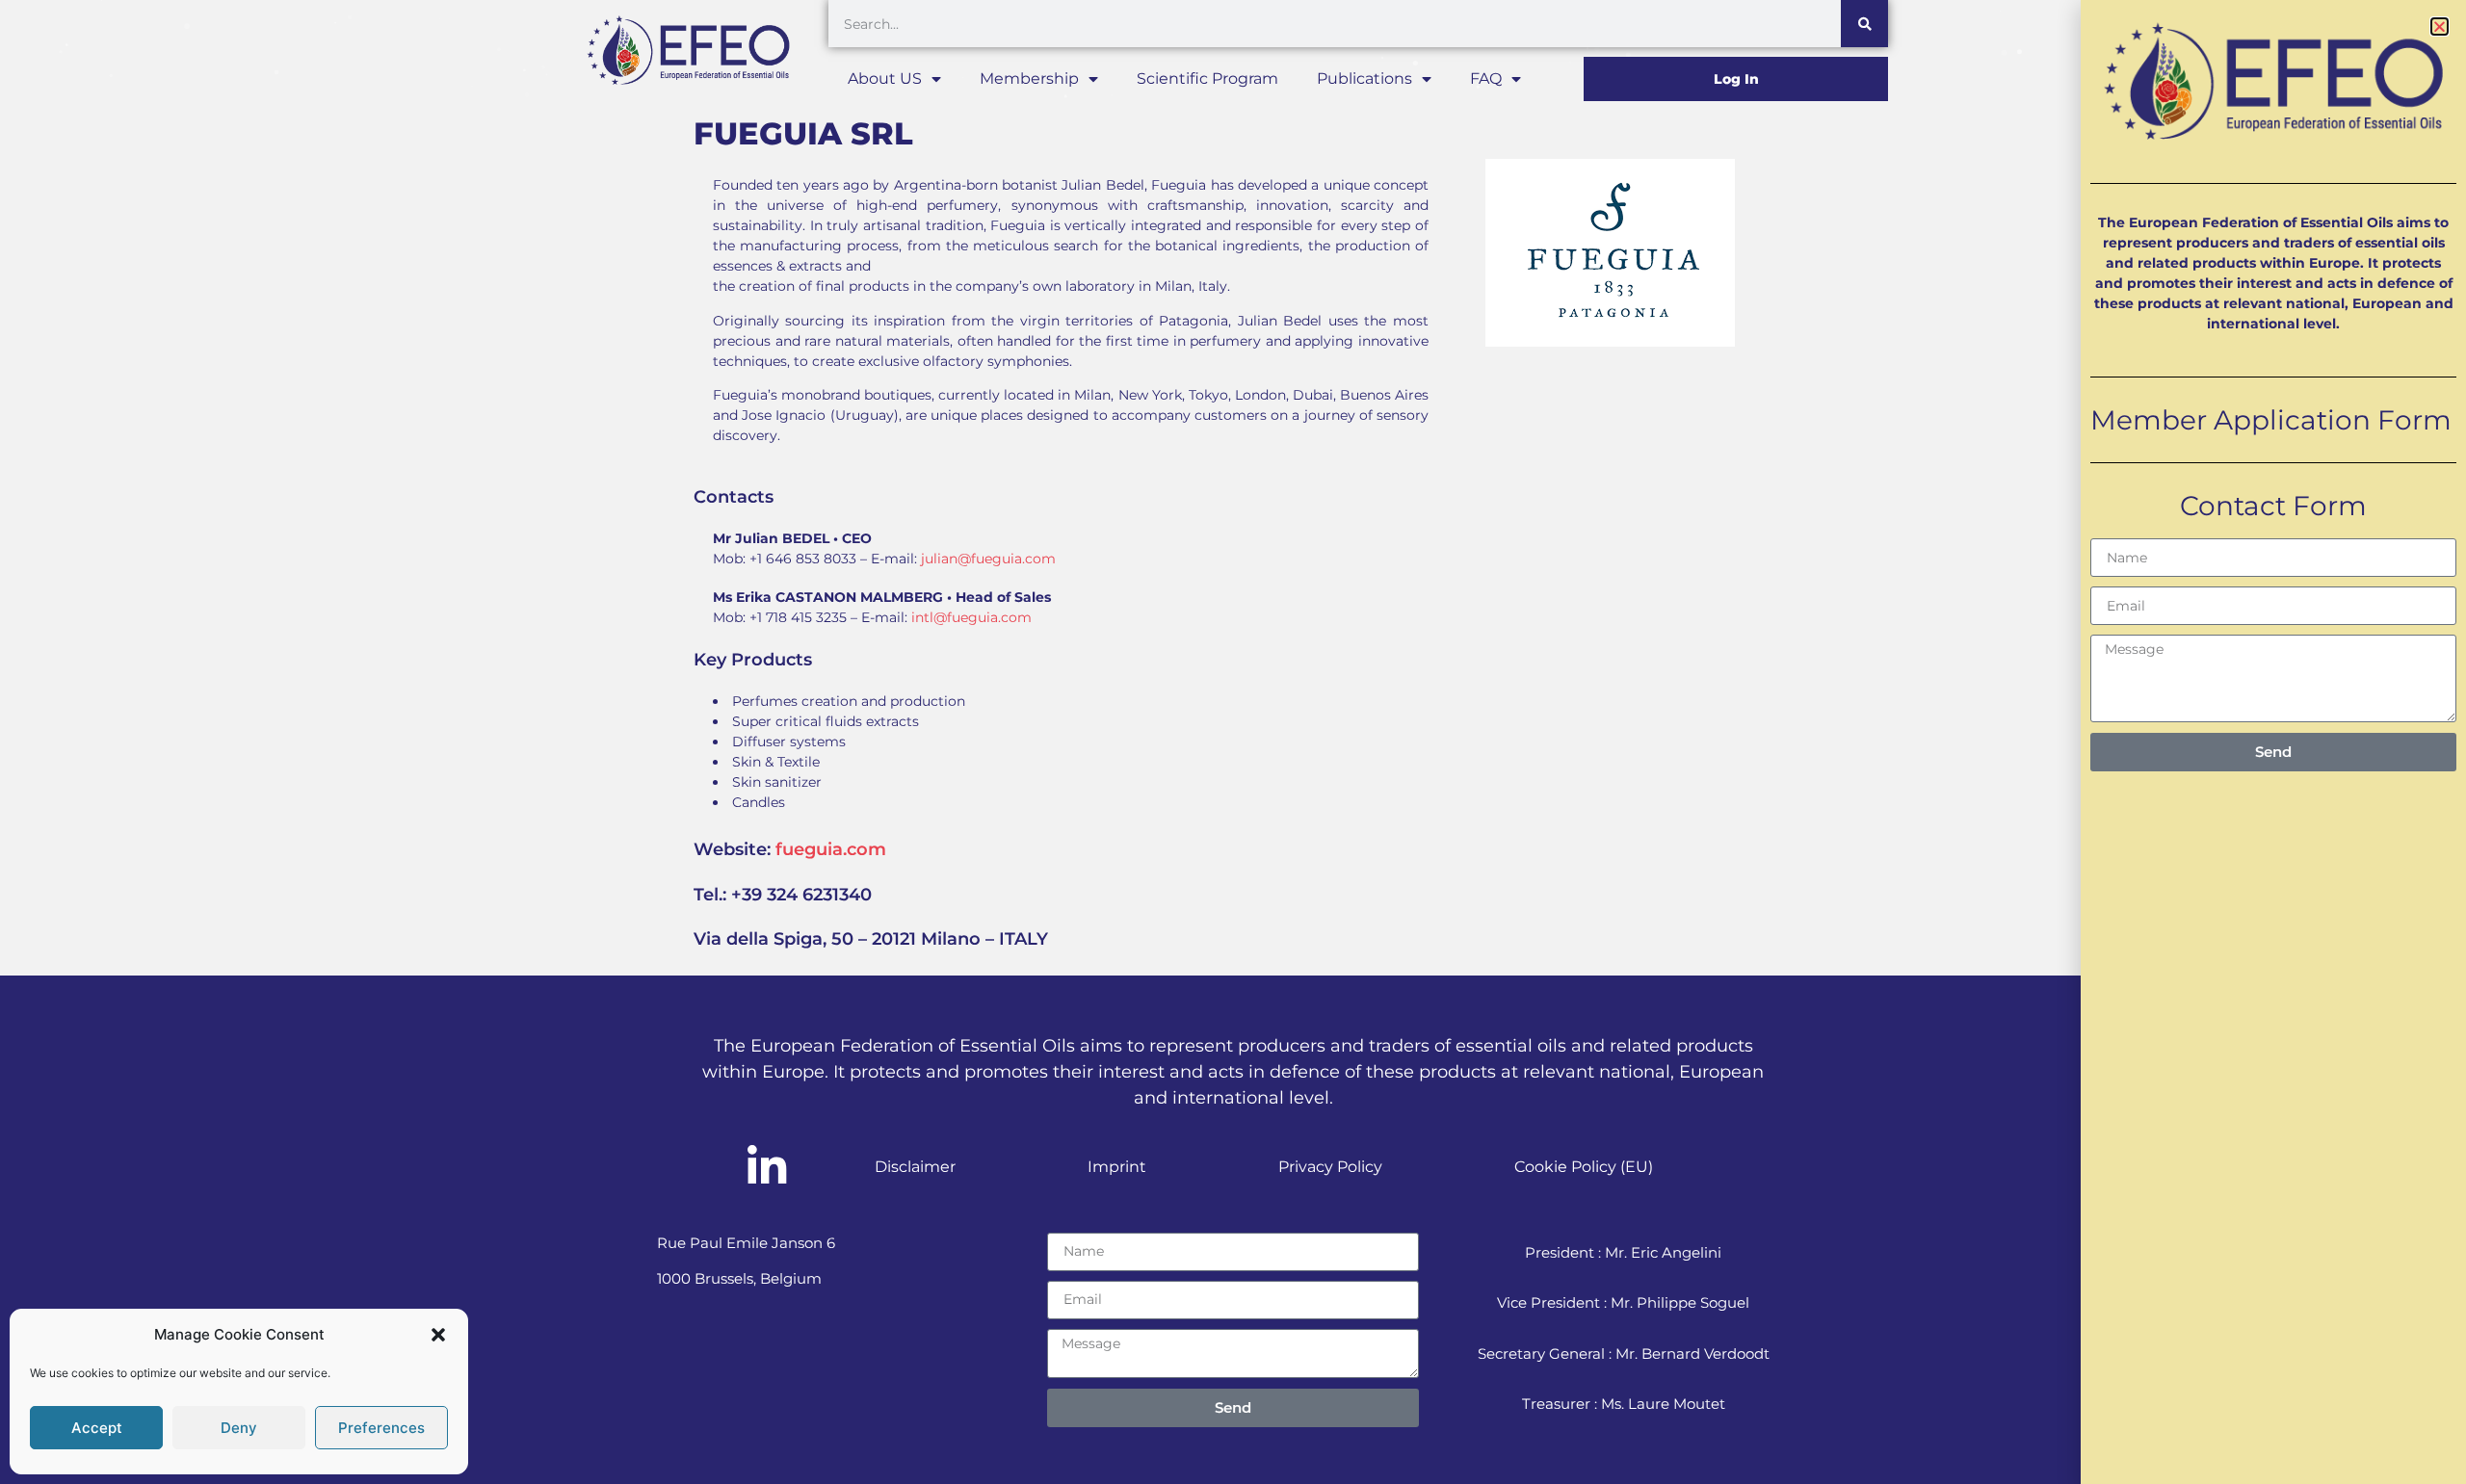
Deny (239, 1428)
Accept (97, 1428)
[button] (438, 1335)
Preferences (381, 1428)
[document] (1233, 742)
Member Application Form (2271, 420)
